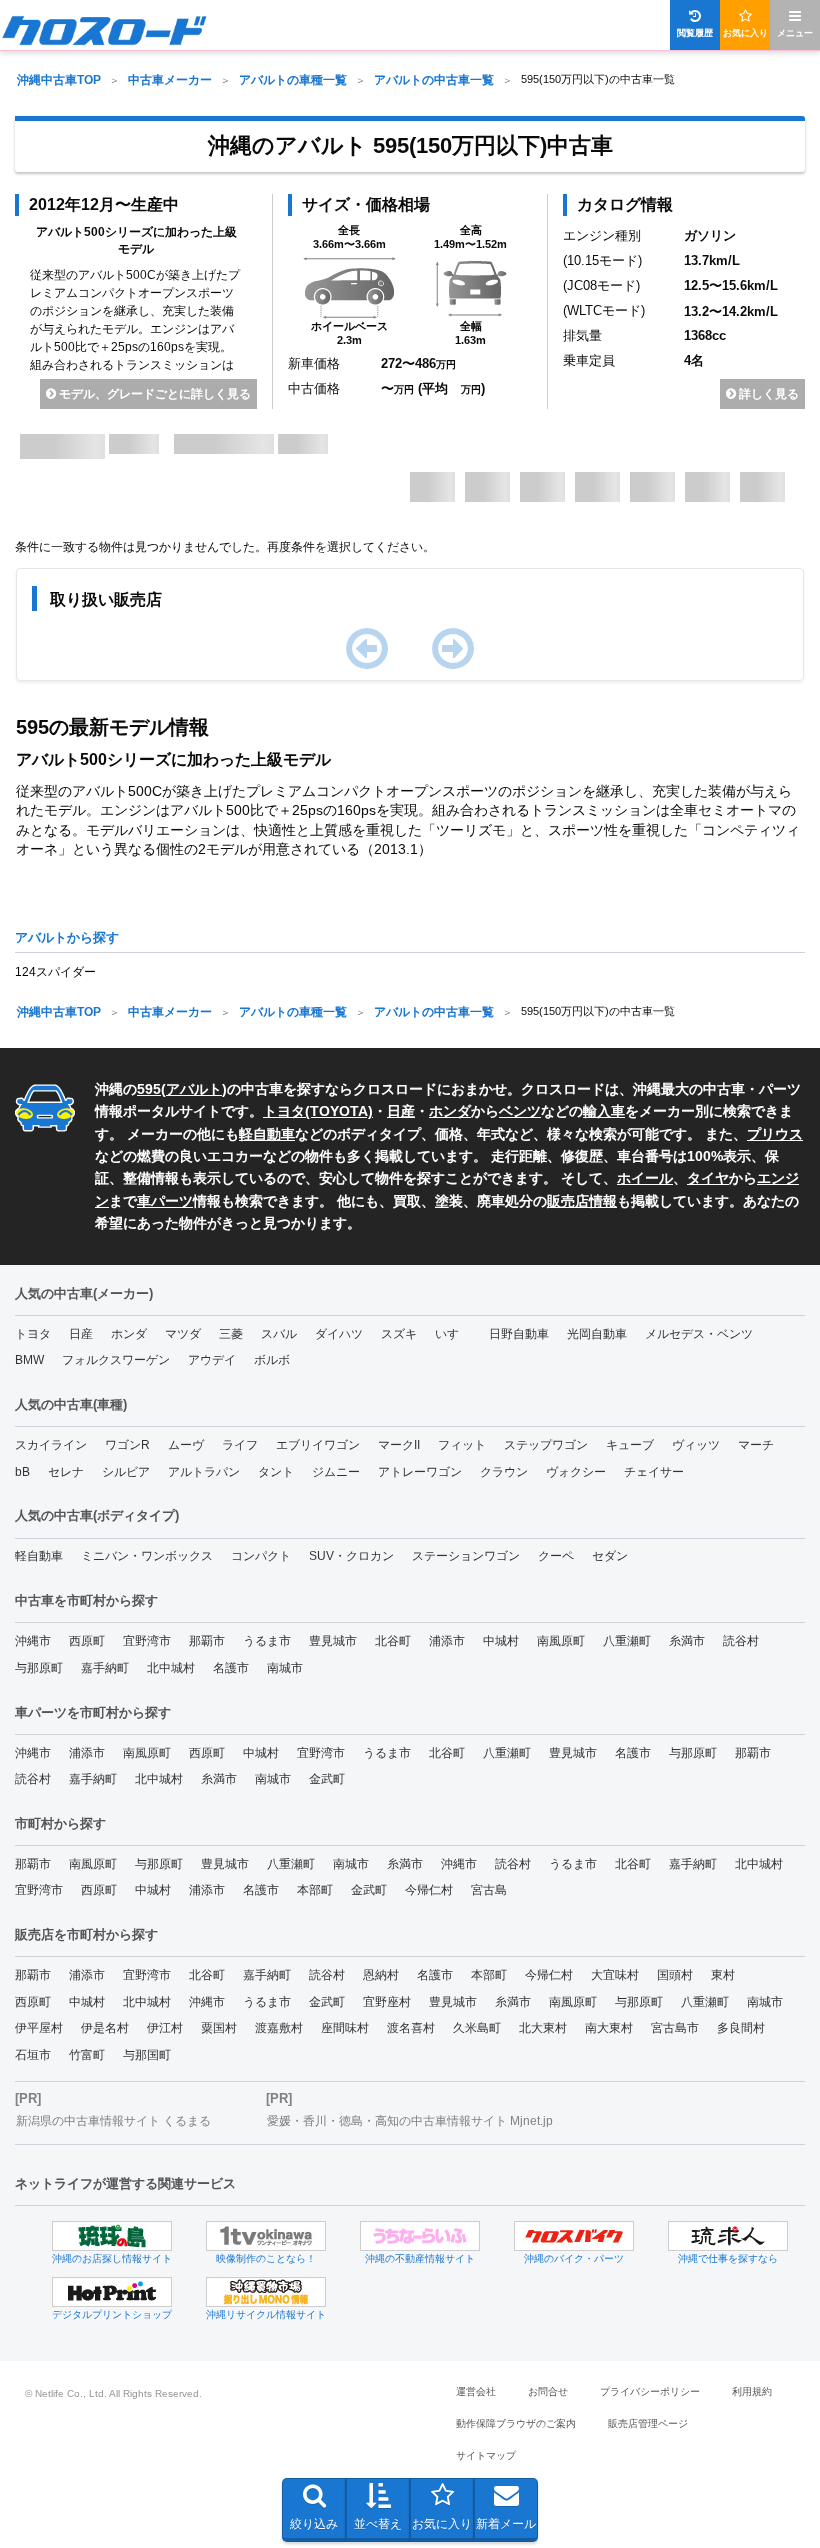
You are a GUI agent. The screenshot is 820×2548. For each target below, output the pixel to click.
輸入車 (604, 1111)
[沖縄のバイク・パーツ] (574, 2236)
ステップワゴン (546, 1445)
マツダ (183, 1334)
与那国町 (147, 2055)
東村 (723, 1975)
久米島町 (477, 2028)
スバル (279, 1334)
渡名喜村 (411, 2028)
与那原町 (39, 1668)
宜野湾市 (147, 1641)
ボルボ (272, 1360)
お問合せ (548, 2391)
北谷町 (393, 1641)
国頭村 (675, 1975)
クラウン (504, 1472)
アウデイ (212, 1360)
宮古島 (489, 1890)
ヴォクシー (576, 1472)
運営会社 (476, 2391)
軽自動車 (267, 1134)
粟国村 (219, 2028)
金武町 (327, 1779)
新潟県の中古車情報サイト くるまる (113, 2121)
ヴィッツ (696, 1445)
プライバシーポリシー (650, 2391)
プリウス (775, 1134)
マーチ (756, 1445)
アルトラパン (204, 1472)
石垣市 (33, 2055)
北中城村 (171, 1668)
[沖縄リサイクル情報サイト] (266, 2292)
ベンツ (520, 1111)
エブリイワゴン (318, 1445)
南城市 (285, 1668)
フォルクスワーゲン (116, 1360)
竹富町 (87, 2055)
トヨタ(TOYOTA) (318, 1111)
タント (276, 1472)
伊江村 (165, 2028)
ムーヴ (186, 1445)
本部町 (315, 1890)
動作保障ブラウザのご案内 (516, 2423)
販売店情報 (582, 1201)
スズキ (399, 1334)
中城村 (501, 1641)
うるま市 (267, 1641)
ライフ (240, 1445)
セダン (610, 1556)
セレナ (66, 1472)
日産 (401, 1111)
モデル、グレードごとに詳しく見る (153, 394)
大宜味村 (615, 1975)
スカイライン (51, 1445)
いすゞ (453, 1334)
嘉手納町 (105, 1668)
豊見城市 (333, 1641)
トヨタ (33, 1334)
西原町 (87, 1641)
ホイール (645, 1178)
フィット (462, 1445)
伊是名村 (105, 2028)
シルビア (126, 1472)
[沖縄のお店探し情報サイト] (112, 2236)
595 (149, 1089)
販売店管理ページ (648, 2423)
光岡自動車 (597, 1334)
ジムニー (336, 1472)
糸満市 (687, 1641)
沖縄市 (33, 1641)
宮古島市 (675, 2028)
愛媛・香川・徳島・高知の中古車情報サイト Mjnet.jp (410, 2121)
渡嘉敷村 (279, 2028)
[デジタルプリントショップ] (112, 2292)
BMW (29, 1360)
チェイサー (654, 1472)
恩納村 (381, 1975)
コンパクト (261, 1556)
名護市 (231, 1668)
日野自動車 (519, 1334)
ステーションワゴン (466, 1556)
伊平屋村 (39, 2028)
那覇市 (207, 1641)
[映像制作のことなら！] (266, 2236)
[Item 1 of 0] (410, 653)
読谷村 (741, 1641)
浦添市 (447, 1641)
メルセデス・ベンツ (699, 1334)
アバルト (194, 1089)
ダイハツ (339, 1334)
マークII (399, 1445)
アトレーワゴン (420, 1472)
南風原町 (561, 1641)
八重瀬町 (627, 1641)
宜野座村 (387, 2002)
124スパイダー (55, 972)
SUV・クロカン (351, 1556)
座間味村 (345, 2028)
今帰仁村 (429, 1890)
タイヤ (708, 1178)
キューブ (630, 1445)
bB (22, 1472)
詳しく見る (767, 394)
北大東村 (543, 2028)
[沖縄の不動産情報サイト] (420, 2236)
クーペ (556, 1556)
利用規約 (752, 2391)
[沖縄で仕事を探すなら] (728, 2236)
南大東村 (609, 2028)
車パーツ (165, 1201)
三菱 (231, 1334)
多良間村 (741, 2028)
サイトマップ (486, 2455)
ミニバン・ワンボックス (147, 1556)
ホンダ (450, 1111)
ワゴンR (127, 1445)
